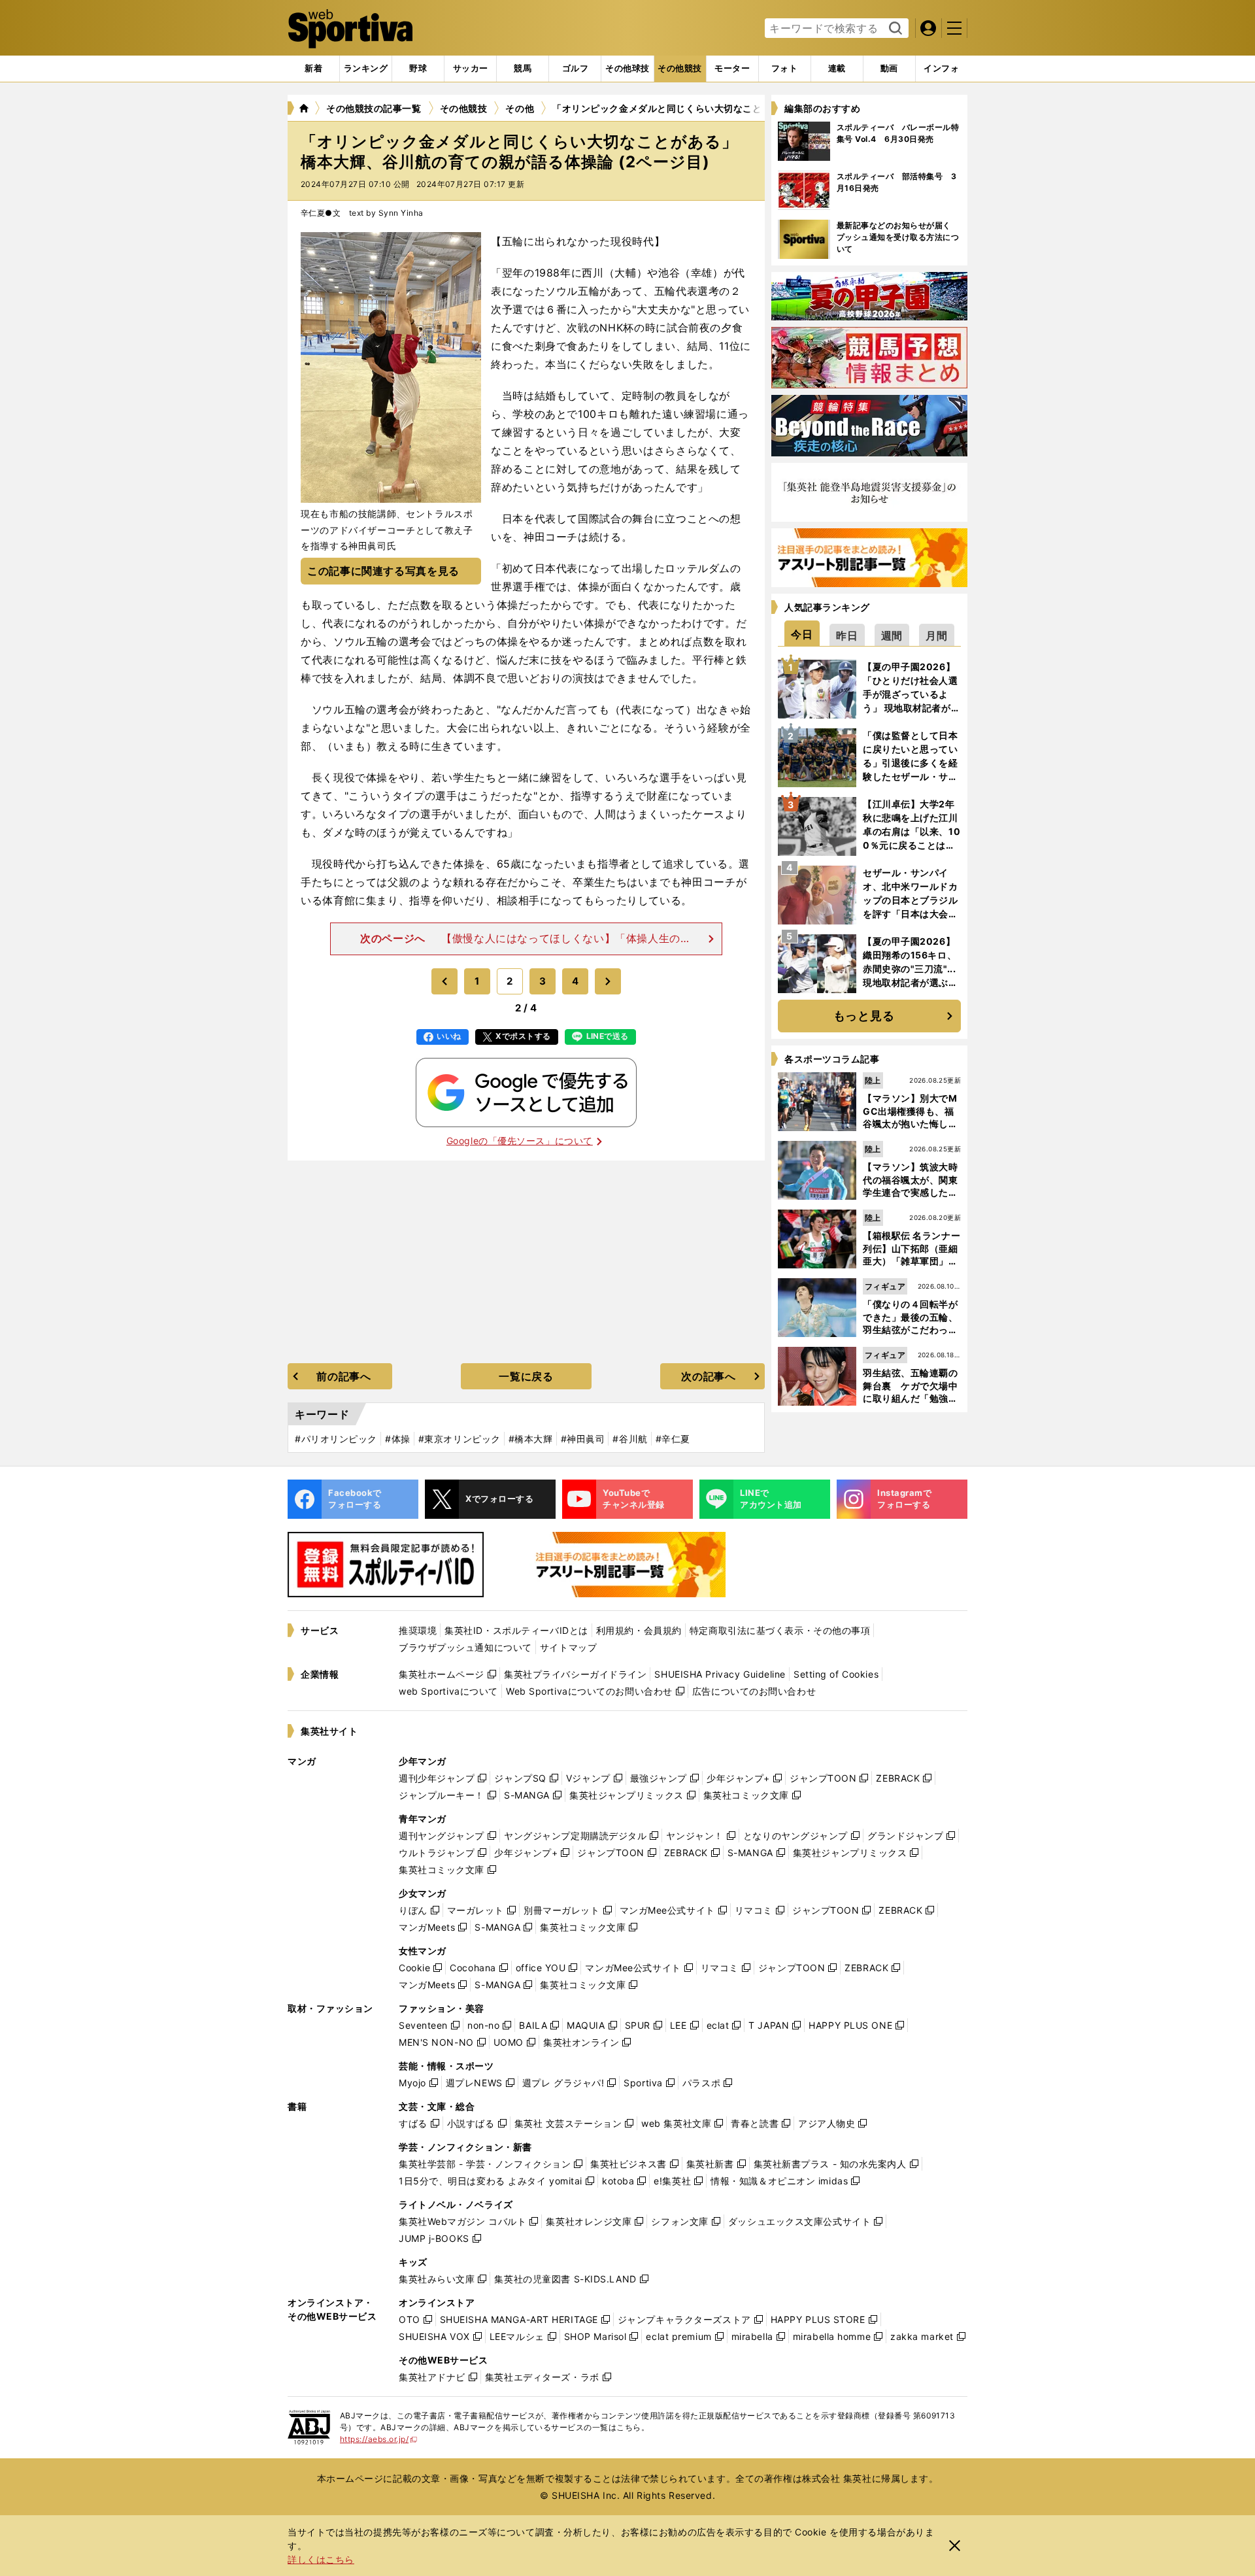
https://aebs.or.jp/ (379, 2439)
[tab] (418, 69)
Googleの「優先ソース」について (520, 1141)
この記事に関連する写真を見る (383, 571)
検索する (894, 29)
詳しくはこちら (321, 2559)
